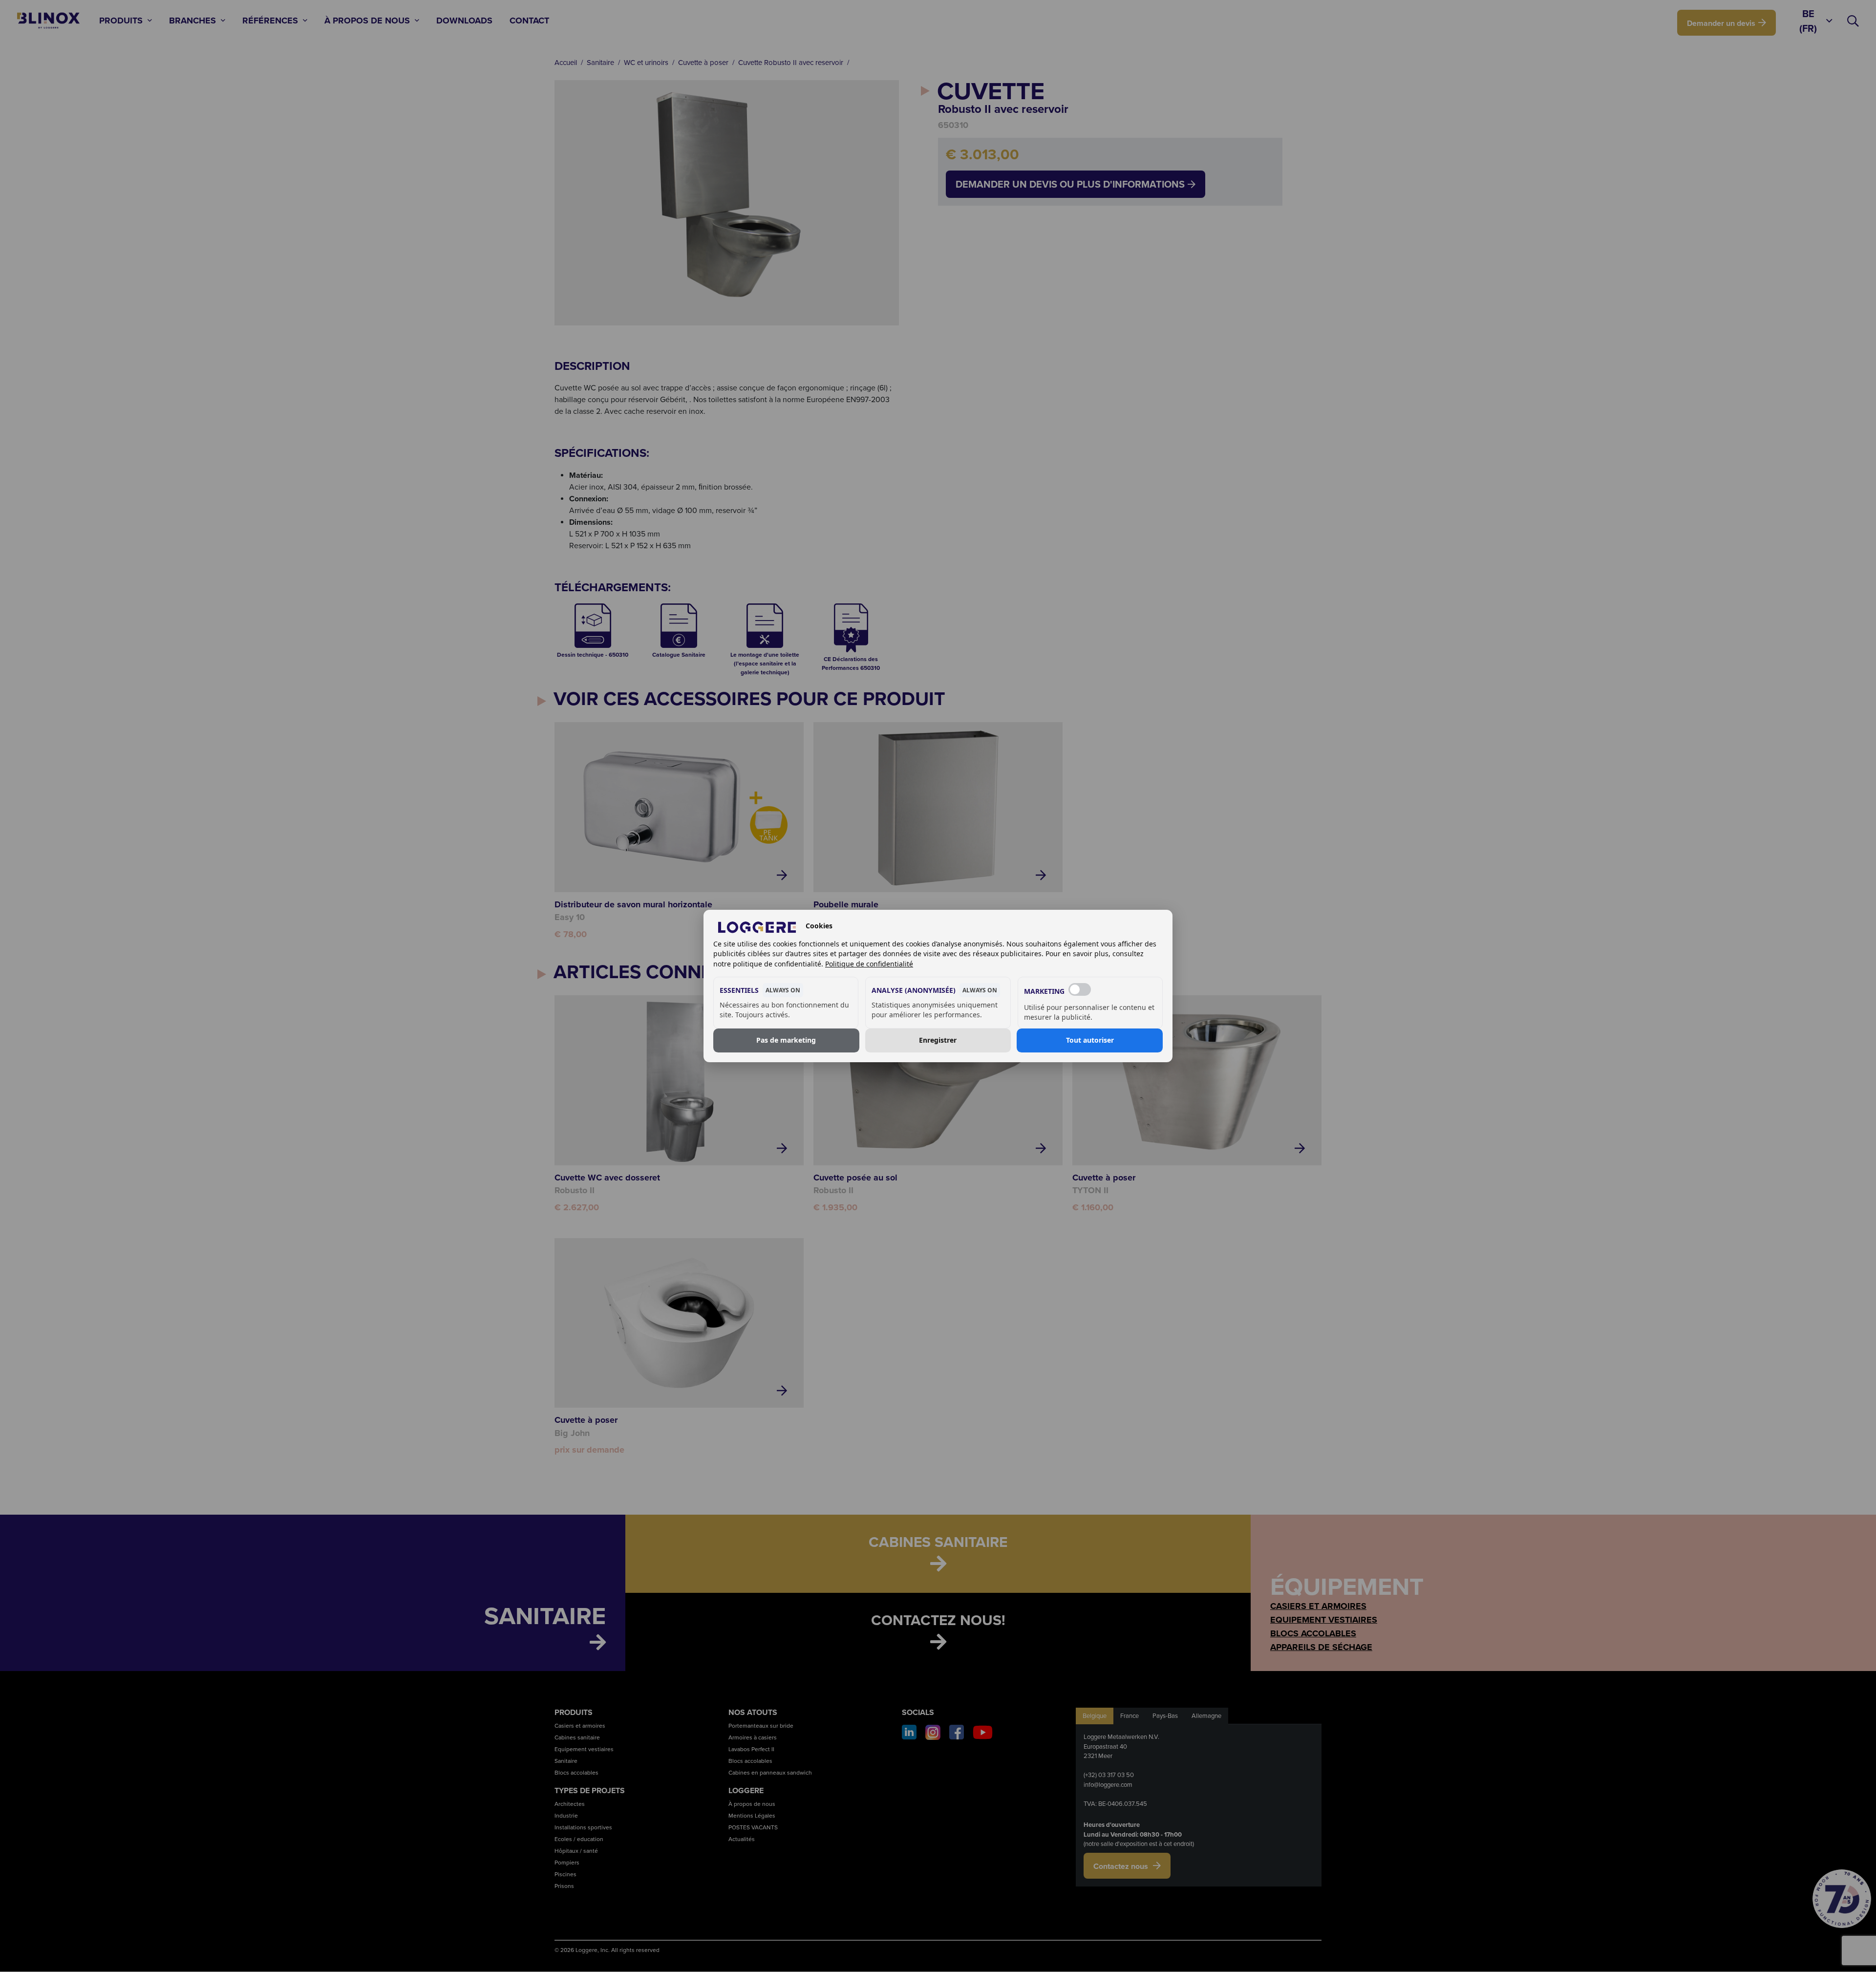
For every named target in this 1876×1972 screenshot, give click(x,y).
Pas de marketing (786, 1040)
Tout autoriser (1090, 1040)
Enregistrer (938, 1040)
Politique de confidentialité (869, 964)
